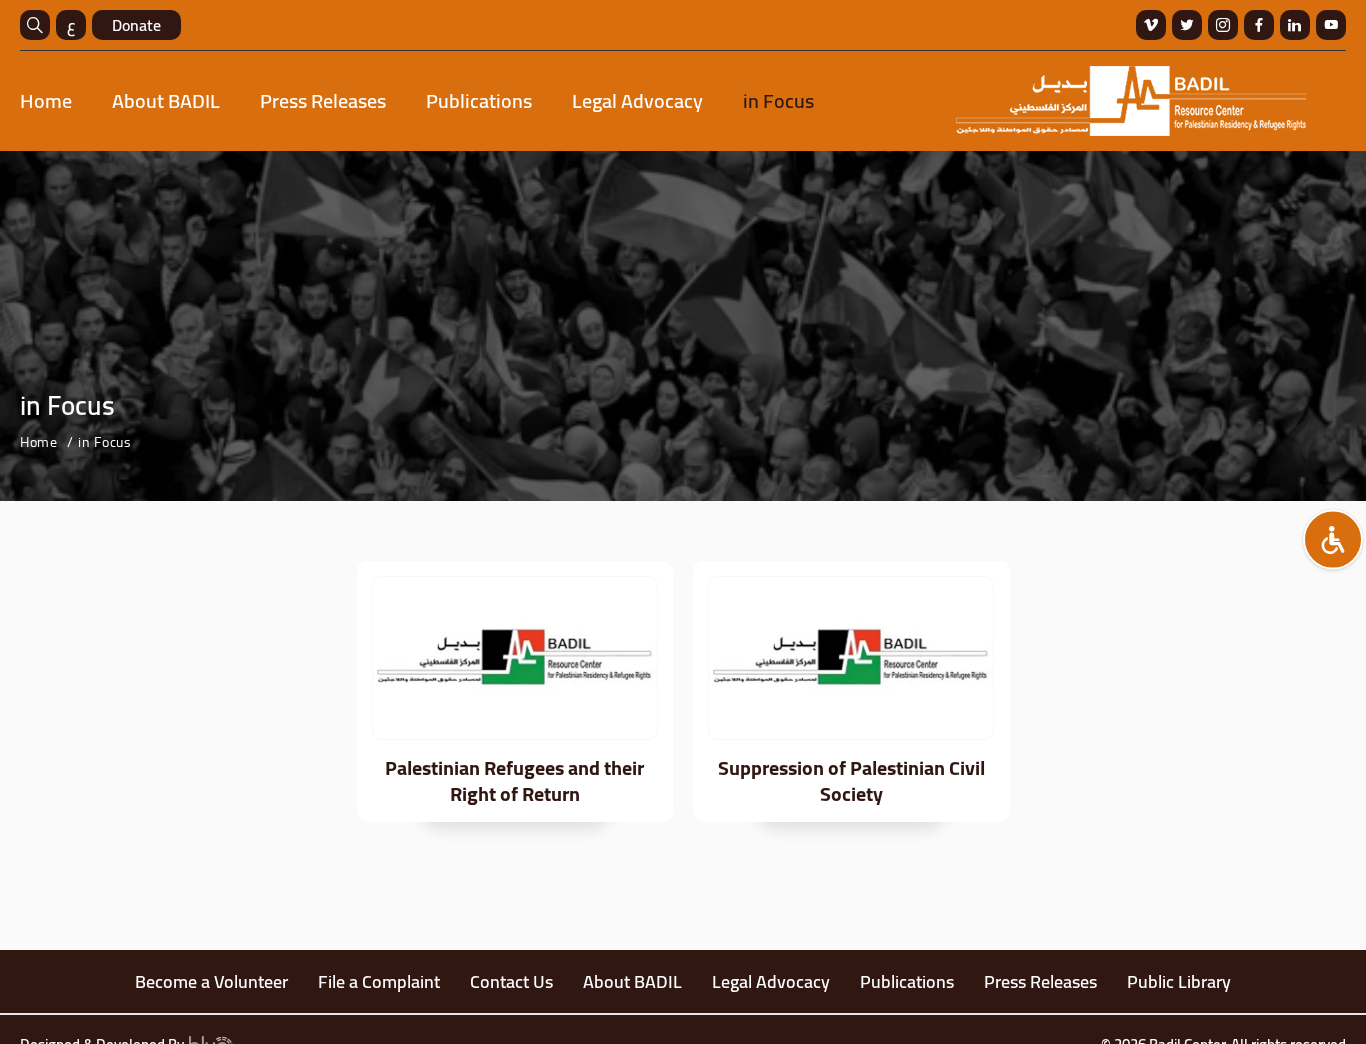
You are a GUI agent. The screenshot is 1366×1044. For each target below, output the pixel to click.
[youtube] (1331, 25)
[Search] (35, 25)
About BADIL (166, 100)
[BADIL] (1131, 101)
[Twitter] (1187, 25)
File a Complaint (379, 981)
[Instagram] (1223, 25)
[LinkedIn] (1295, 25)
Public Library (1179, 981)
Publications (479, 100)
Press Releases (323, 100)
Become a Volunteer (211, 981)
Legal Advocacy (637, 100)
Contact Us (511, 981)
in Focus (778, 100)
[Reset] (1333, 540)
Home (46, 100)
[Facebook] (1259, 25)
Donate (136, 25)
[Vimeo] (1151, 25)
